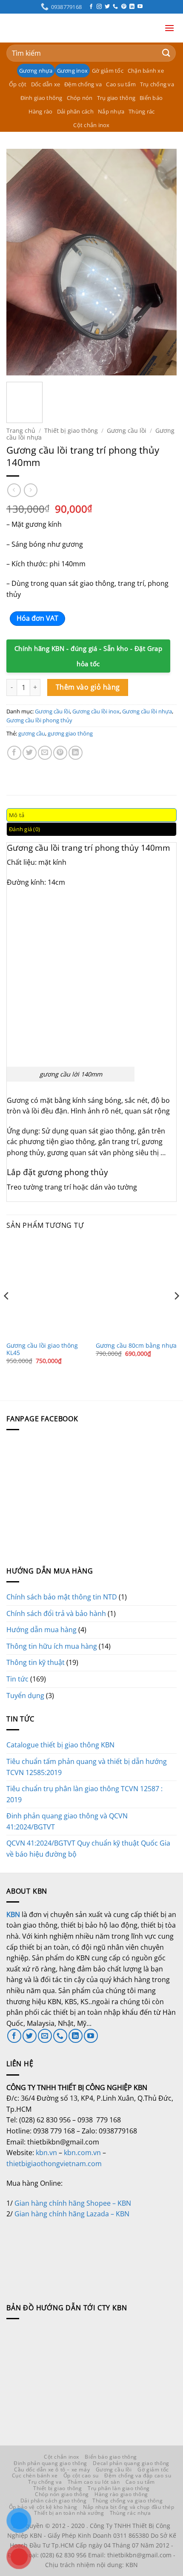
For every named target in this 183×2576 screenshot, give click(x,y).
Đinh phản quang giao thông (50, 2463)
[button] (169, 28)
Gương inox (73, 71)
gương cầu (32, 733)
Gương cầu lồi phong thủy (39, 720)
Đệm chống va (83, 84)
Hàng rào (41, 111)
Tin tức (17, 1679)
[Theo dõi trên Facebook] (91, 7)
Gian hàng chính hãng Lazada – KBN (72, 2214)
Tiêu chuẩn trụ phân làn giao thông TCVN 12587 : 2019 (84, 1794)
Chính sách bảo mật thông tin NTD (62, 1597)
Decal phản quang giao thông (131, 2463)
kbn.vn (46, 2153)
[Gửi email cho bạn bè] (45, 753)
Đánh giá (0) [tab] (24, 829)
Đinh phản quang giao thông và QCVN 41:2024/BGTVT (67, 1821)
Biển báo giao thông (111, 2457)
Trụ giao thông (116, 98)
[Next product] (14, 490)
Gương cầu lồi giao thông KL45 (42, 1349)
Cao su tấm (121, 84)
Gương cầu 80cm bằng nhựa (136, 1346)
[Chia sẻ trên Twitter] (30, 753)
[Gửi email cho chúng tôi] (45, 2036)
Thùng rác (142, 111)
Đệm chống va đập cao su (138, 2475)
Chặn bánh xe (146, 71)
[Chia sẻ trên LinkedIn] (76, 753)
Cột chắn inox (91, 125)
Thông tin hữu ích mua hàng (52, 1646)
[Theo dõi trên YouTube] (140, 7)
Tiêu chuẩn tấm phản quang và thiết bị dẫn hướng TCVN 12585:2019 (87, 1767)
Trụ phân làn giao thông (119, 2488)
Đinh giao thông (41, 98)
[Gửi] (166, 53)
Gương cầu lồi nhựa (147, 711)
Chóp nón (80, 98)
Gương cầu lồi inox (96, 711)
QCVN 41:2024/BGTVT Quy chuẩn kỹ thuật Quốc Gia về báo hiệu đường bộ (88, 1849)
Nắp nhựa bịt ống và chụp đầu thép (129, 2507)
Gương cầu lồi (127, 430)
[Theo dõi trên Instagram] (99, 7)
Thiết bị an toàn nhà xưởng (69, 2513)
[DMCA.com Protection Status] (70, 2251)
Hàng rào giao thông (121, 2494)
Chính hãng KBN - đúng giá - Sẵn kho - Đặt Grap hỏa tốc (89, 656)
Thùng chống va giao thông (127, 2501)
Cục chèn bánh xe (35, 2475)
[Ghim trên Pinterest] (60, 753)
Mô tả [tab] (17, 815)
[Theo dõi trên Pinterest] (124, 7)
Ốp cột (18, 84)
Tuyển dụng (25, 1696)
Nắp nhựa (111, 111)
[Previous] (20, 262)
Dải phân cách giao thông (54, 2501)
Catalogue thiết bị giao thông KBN (60, 1745)
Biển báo (151, 98)
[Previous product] (30, 490)
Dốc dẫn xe (46, 84)
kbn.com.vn (82, 2153)
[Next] (163, 262)
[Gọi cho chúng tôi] (115, 7)
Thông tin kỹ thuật (36, 1662)
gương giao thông (70, 733)
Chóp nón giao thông (62, 2494)
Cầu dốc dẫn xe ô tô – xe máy (52, 2469)
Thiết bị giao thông (71, 430)
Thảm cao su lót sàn (94, 2482)
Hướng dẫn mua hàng (41, 1630)
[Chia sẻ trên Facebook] (14, 753)
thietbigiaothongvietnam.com (54, 2164)
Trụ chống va (157, 84)
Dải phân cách (75, 111)
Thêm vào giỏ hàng (88, 687)
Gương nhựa (36, 71)
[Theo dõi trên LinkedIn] (132, 7)
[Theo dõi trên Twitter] (107, 7)
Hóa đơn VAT (37, 618)
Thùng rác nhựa (130, 2513)
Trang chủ (21, 430)
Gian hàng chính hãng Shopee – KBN (73, 2203)
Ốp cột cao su (81, 2475)
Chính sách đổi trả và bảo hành (56, 1613)
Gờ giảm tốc (108, 71)
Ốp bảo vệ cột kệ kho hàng (43, 2507)
